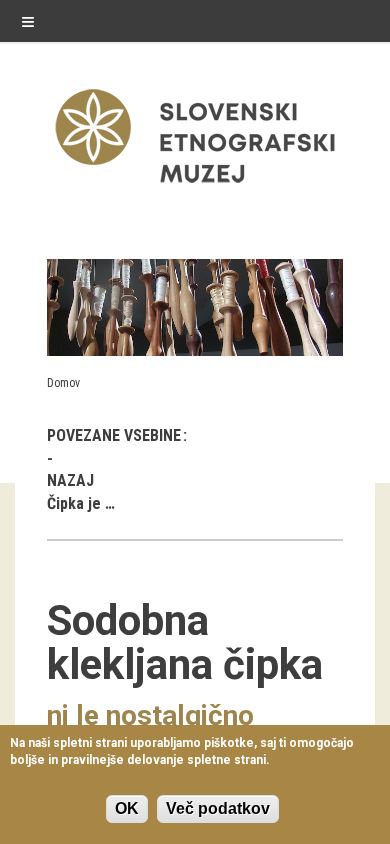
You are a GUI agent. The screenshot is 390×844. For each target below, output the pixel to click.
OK (127, 808)
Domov (63, 383)
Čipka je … (81, 503)
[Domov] (195, 187)
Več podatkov (218, 808)
